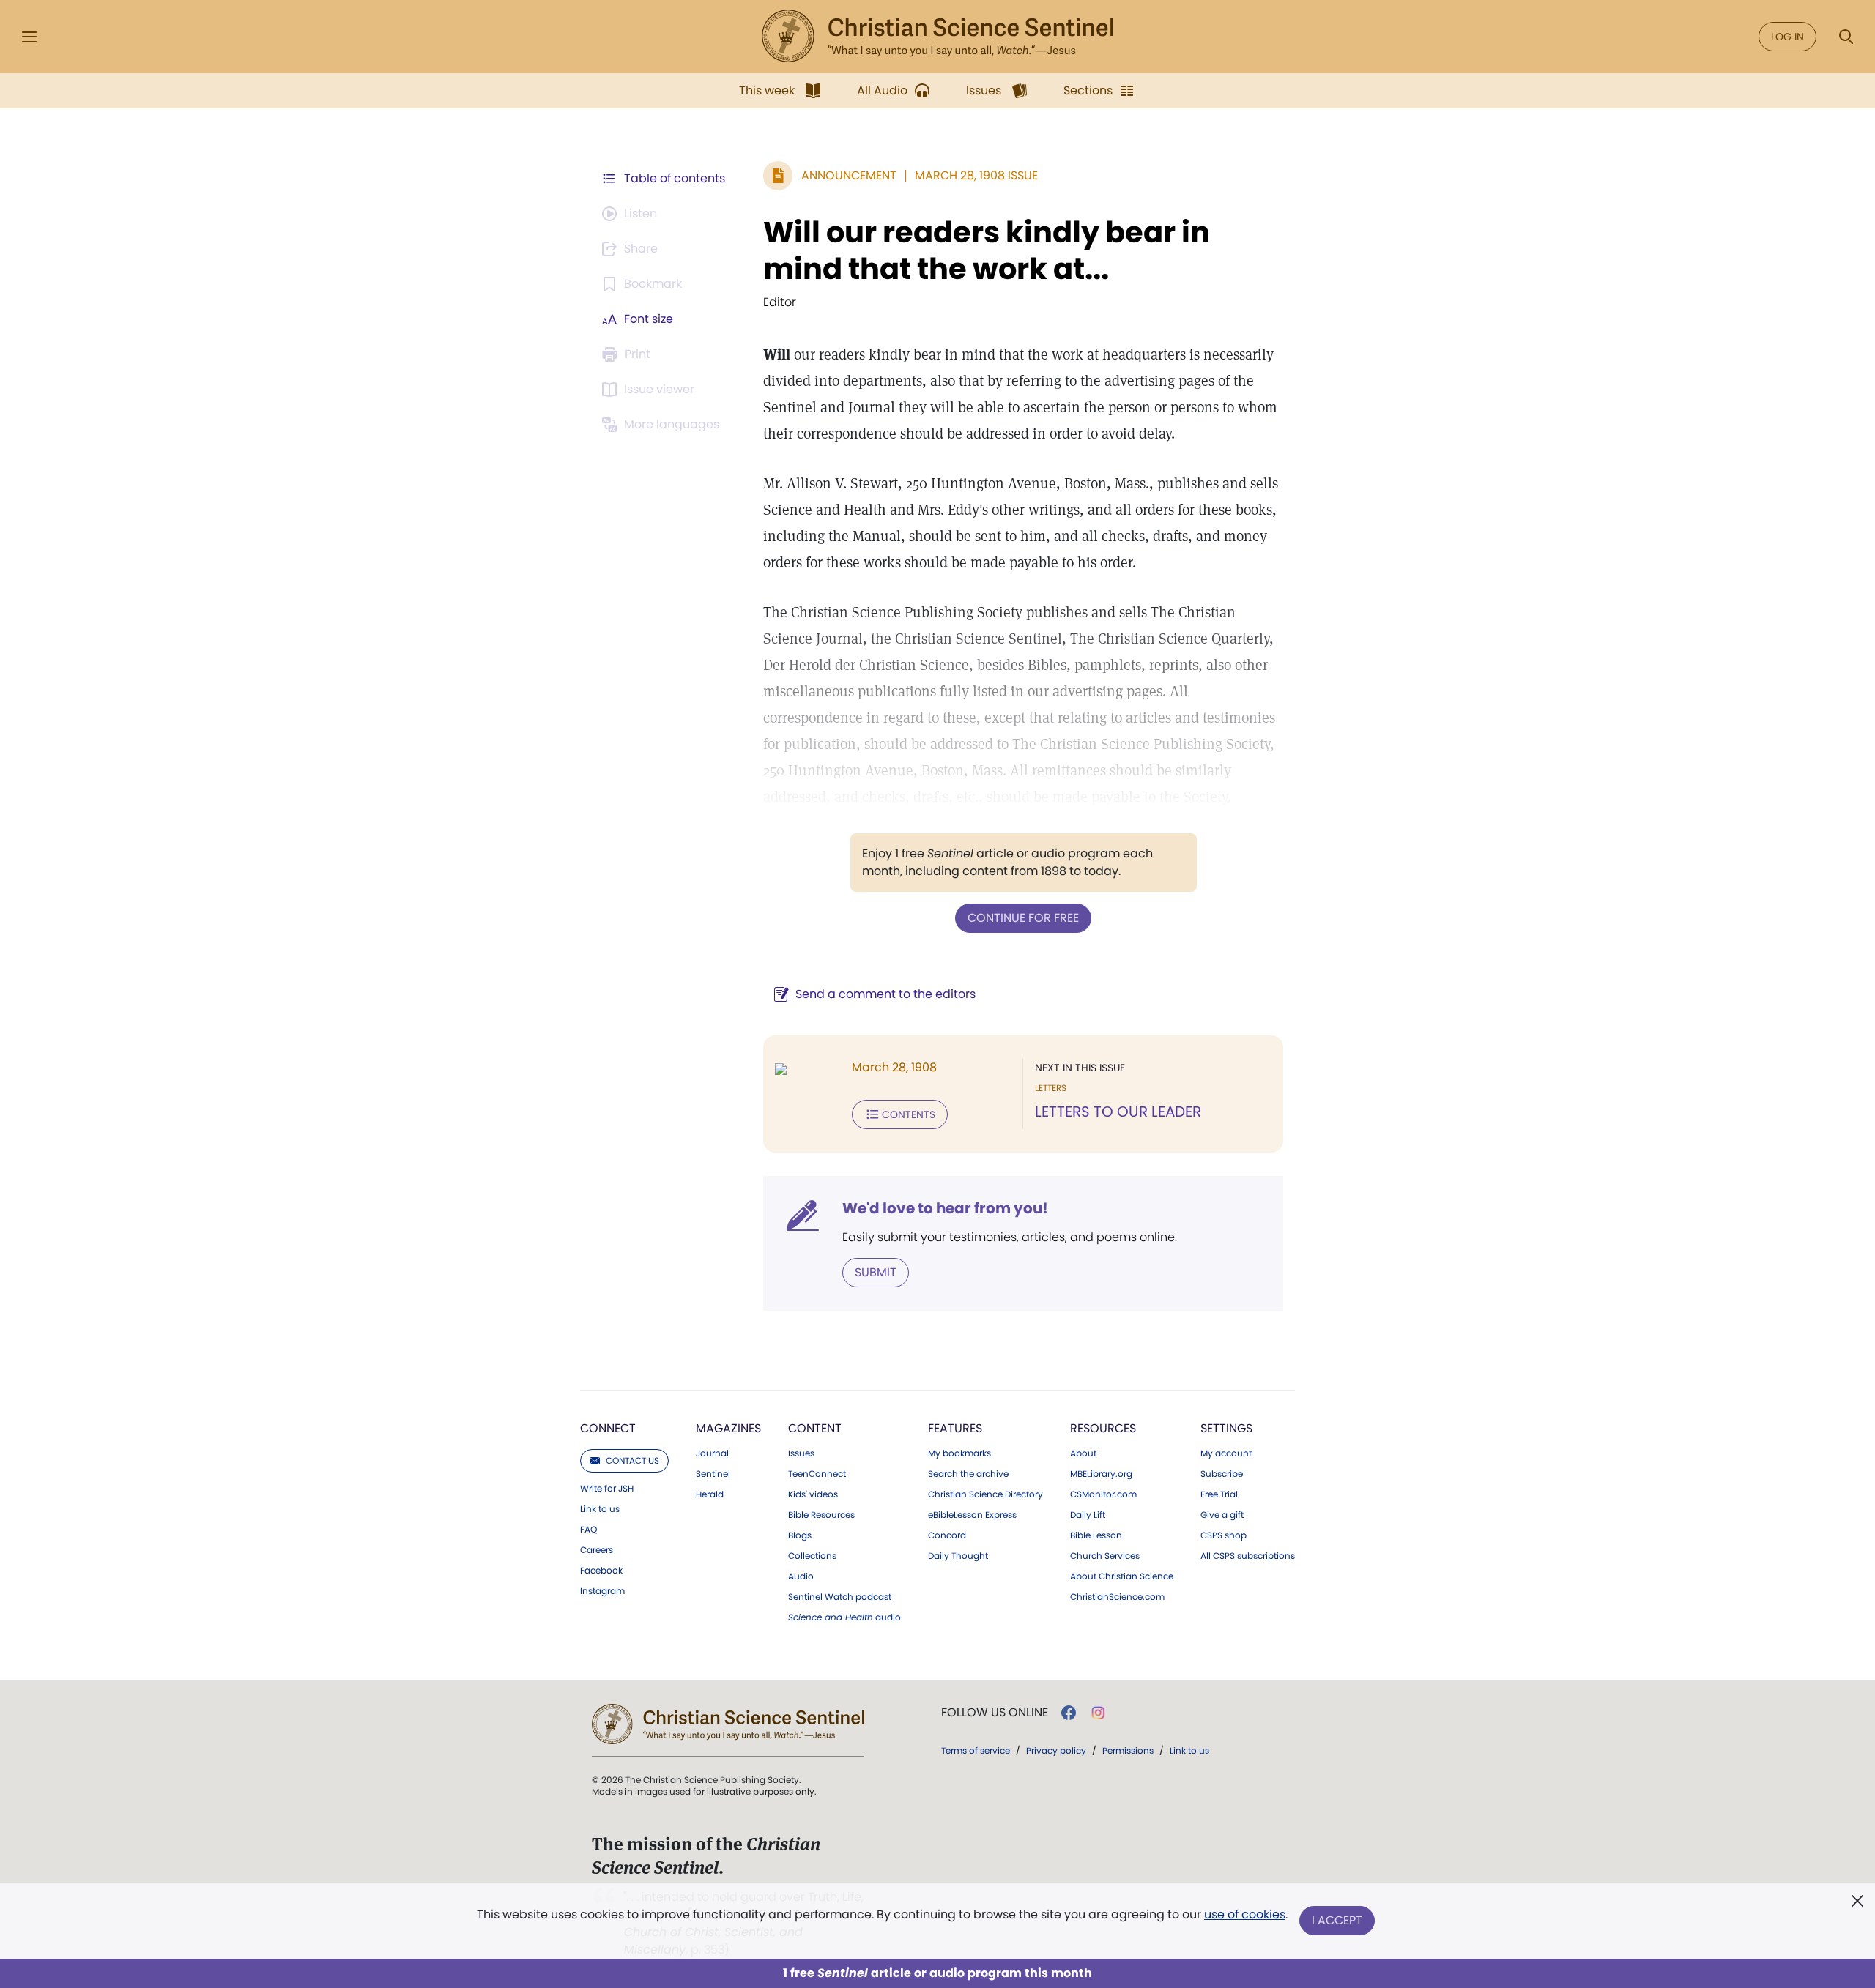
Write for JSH (607, 1489)
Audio (801, 1576)
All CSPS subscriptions (1248, 1556)
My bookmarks (959, 1453)
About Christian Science (1122, 1576)
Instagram (602, 1591)
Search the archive (968, 1474)
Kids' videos (813, 1494)
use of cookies (1245, 1914)
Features (955, 1428)
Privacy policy (1056, 1750)
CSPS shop (1224, 1535)
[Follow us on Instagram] (1098, 1713)
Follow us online (995, 1713)
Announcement (849, 175)
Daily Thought (958, 1556)
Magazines (728, 1428)
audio (844, 1617)
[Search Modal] (1846, 37)
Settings (1226, 1428)
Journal (712, 1453)
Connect (608, 1428)
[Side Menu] (29, 37)
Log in (1787, 37)
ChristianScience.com (1117, 1597)
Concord (947, 1535)
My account (1226, 1453)
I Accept (1337, 1920)
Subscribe (1222, 1474)
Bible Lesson (1096, 1535)
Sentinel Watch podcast (840, 1597)
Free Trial (1219, 1494)
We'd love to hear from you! (945, 1208)
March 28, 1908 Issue (976, 175)
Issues (801, 1453)
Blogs (800, 1535)
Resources (1103, 1428)
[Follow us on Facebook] (1069, 1713)
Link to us (600, 1509)
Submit (876, 1272)
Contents (909, 1114)
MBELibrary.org (1101, 1474)
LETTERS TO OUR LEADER (1118, 1112)
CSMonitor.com (1103, 1494)
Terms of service (976, 1750)
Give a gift (1222, 1515)
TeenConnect (817, 1474)
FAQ (589, 1530)
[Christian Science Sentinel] (937, 37)
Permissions (1128, 1750)
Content (815, 1428)
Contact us (632, 1460)
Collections (812, 1556)
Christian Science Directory (985, 1494)
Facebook (601, 1571)
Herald (710, 1494)
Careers (597, 1550)
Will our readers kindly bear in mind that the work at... (987, 250)
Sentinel (713, 1474)
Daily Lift (1088, 1515)
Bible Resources (821, 1515)
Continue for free (1023, 918)
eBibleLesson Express (972, 1515)
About (1083, 1453)
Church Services (1105, 1556)
